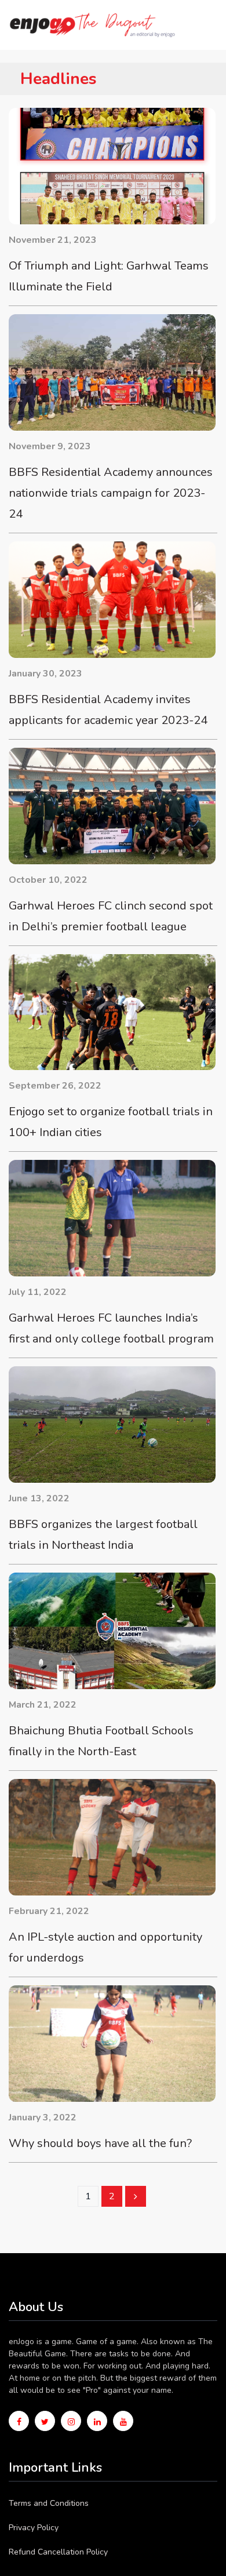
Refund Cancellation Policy (58, 2552)
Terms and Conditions (49, 2503)
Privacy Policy (34, 2528)
